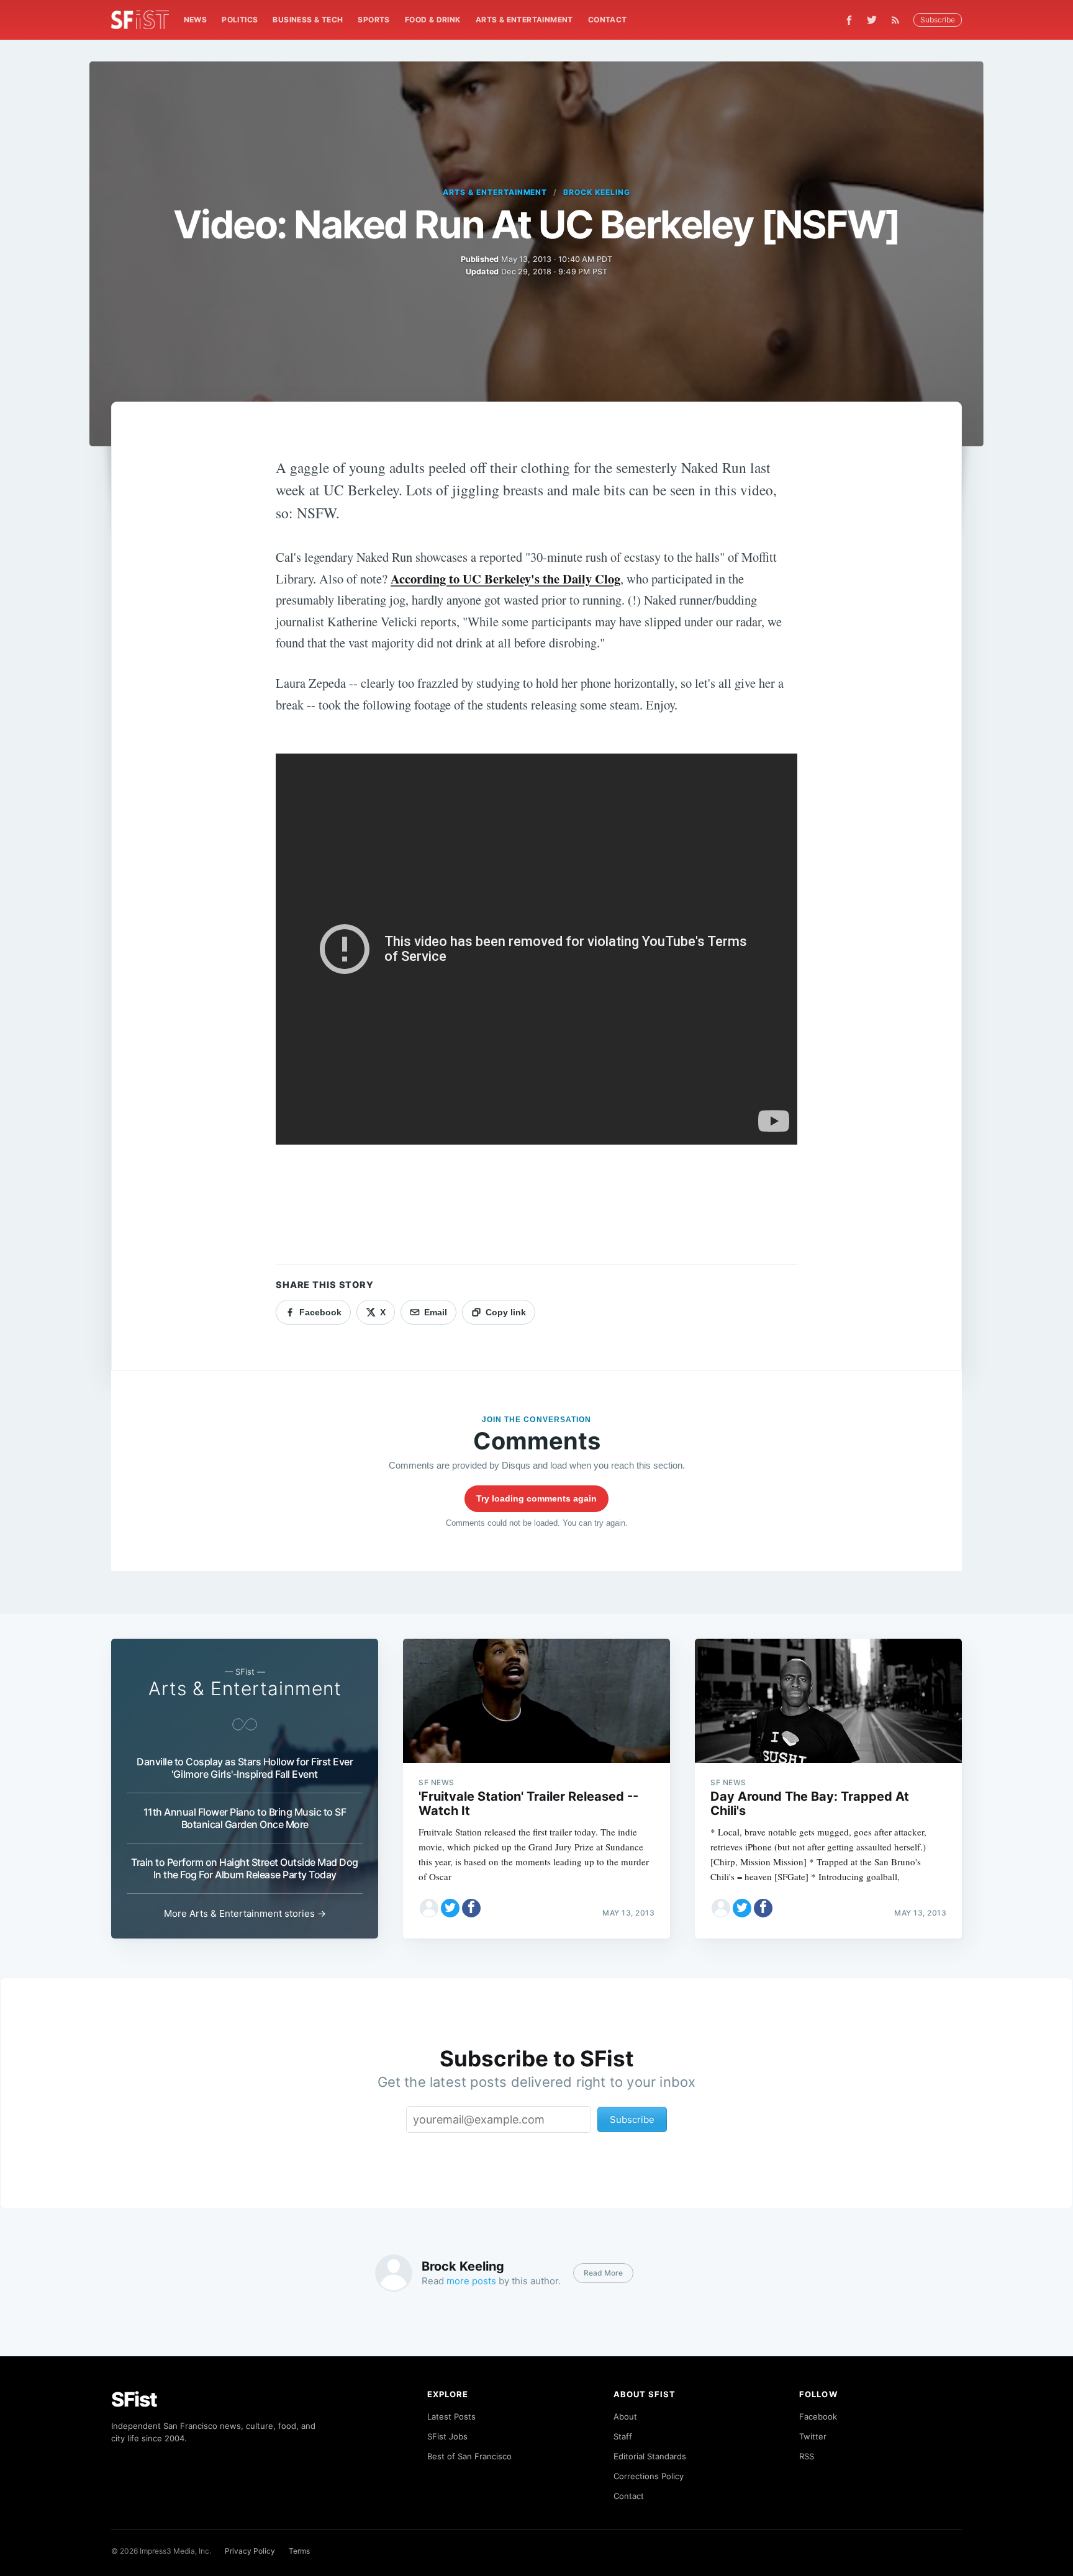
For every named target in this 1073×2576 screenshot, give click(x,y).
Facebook (818, 2416)
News (196, 20)
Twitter (813, 2436)
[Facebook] (849, 20)
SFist (134, 2399)
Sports (374, 20)
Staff (623, 2436)
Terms (299, 2551)
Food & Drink (433, 20)
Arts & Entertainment (524, 20)
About (625, 2416)
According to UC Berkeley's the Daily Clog (505, 579)
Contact (608, 20)
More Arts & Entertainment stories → (245, 1913)
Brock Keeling (596, 192)
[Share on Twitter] (450, 1908)
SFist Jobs (447, 2436)
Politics (240, 20)
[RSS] (899, 20)
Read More (603, 2273)
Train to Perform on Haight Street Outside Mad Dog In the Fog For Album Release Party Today (245, 1868)
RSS (807, 2456)
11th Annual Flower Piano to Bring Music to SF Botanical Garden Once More (245, 1818)
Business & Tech (308, 20)
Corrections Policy (649, 2476)
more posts (471, 2281)
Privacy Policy (250, 2551)
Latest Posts (451, 2416)
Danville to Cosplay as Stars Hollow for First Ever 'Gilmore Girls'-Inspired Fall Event (245, 1768)
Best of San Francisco (469, 2456)
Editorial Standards (650, 2456)
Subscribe (938, 20)
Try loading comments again (536, 1498)
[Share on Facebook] (471, 1908)
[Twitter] (872, 20)
